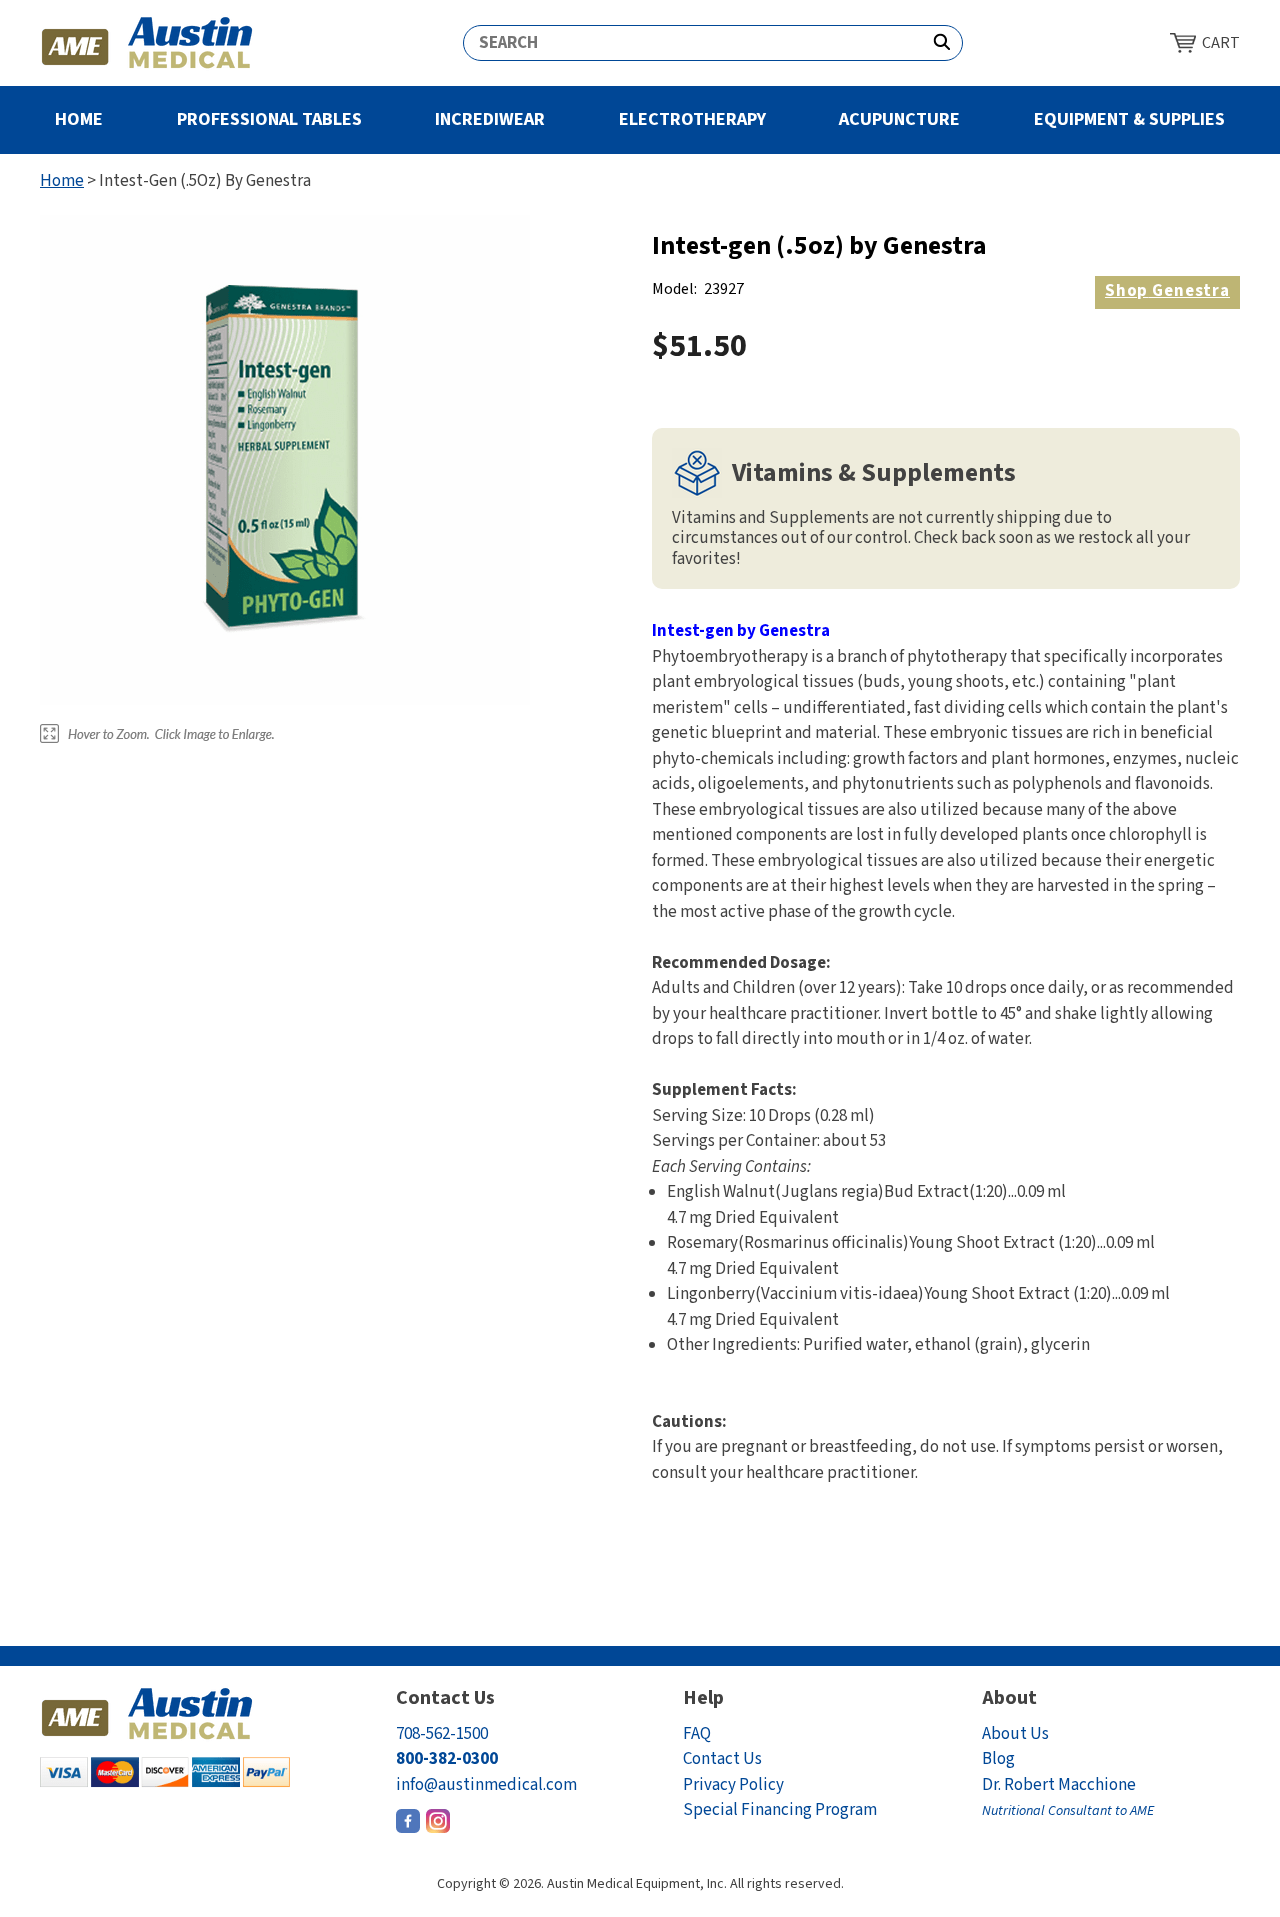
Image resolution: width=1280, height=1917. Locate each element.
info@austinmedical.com (486, 1785)
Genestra (1167, 291)
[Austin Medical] (147, 43)
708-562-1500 (442, 1734)
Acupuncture (899, 119)
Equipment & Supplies (1129, 119)
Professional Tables (269, 119)
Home (79, 119)
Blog (998, 1759)
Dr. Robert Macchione (1068, 1797)
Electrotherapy (692, 119)
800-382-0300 (447, 1759)
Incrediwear (490, 119)
